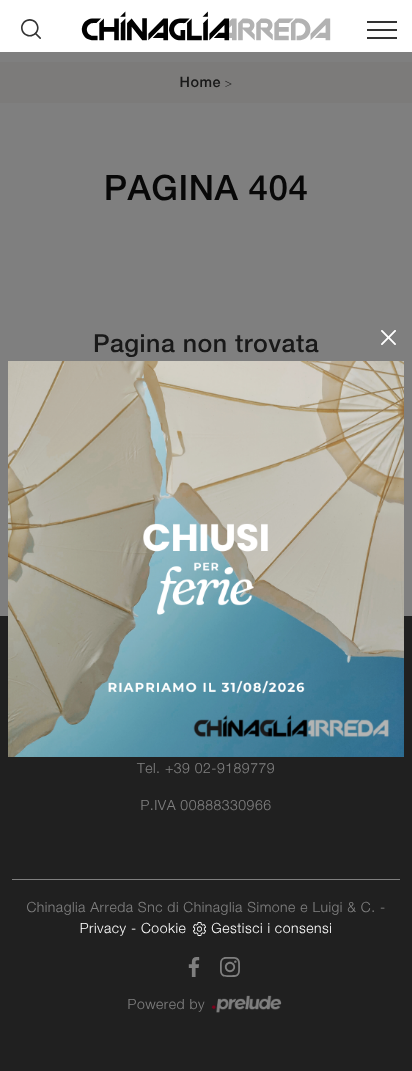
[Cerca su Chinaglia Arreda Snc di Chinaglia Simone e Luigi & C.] (31, 29)
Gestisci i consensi (271, 927)
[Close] (388, 337)
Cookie (163, 927)
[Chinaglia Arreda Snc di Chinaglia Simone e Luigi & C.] (206, 24)
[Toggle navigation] (382, 34)
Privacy (103, 927)
